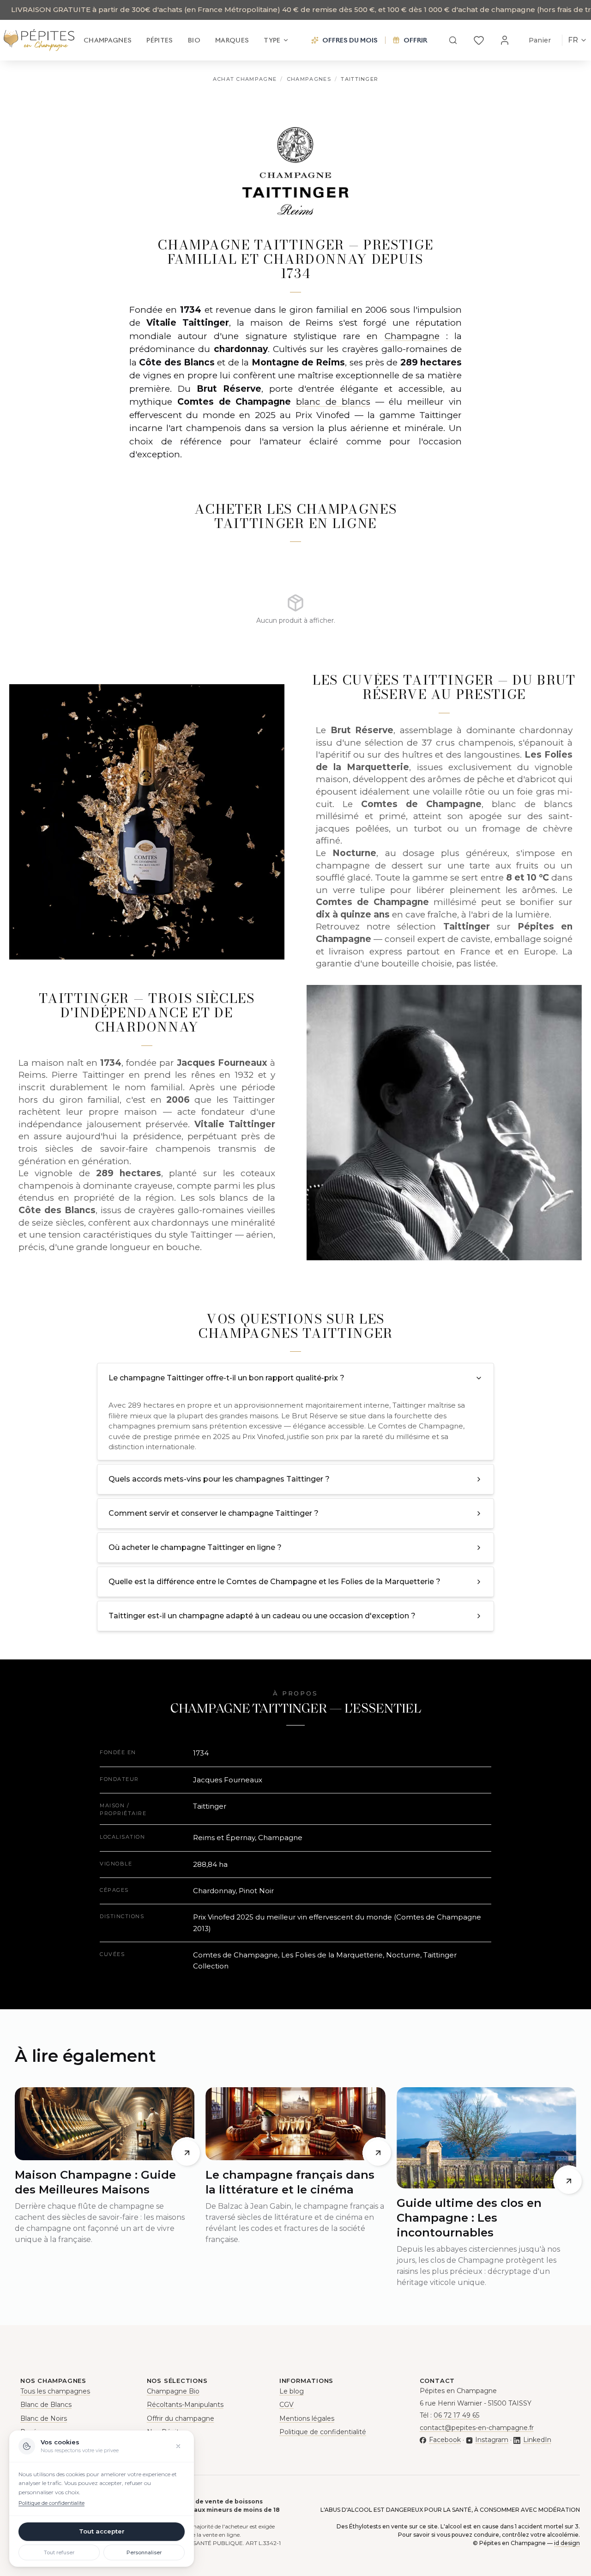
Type (272, 40)
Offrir (415, 40)
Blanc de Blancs (46, 2405)
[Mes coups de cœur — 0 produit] (479, 40)
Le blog (292, 2391)
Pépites (160, 40)
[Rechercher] (453, 40)
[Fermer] (178, 2446)
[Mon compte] (505, 40)
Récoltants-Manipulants (185, 2405)
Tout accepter (102, 2531)
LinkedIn (537, 2440)
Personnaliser (144, 2552)
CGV (286, 2405)
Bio (194, 40)
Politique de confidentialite (51, 2503)
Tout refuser (59, 2552)
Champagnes (108, 40)
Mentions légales (307, 2418)
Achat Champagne (245, 79)
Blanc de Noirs (44, 2418)
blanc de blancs (333, 402)
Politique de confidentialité (323, 2432)
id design (567, 2543)
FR (573, 40)
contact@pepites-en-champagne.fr (477, 2428)
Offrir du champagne (181, 2418)
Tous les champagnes (55, 2391)
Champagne (412, 336)
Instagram (492, 2440)
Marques (232, 40)
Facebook (445, 2440)
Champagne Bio (173, 2391)
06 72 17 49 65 (456, 2415)
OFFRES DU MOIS (350, 40)
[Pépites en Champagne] (39, 40)
